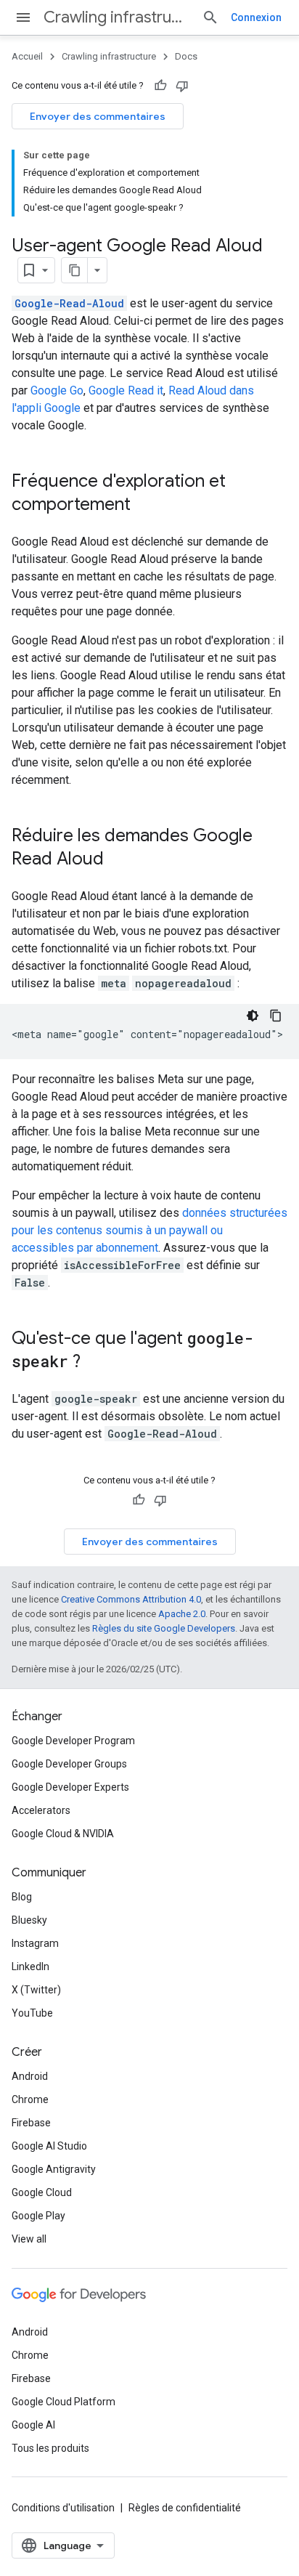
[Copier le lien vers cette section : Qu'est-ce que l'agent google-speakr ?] (95, 1363)
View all (29, 2239)
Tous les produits (50, 2448)
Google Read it (126, 390)
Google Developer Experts (70, 1787)
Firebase (31, 2123)
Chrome (30, 2099)
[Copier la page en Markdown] (75, 270)
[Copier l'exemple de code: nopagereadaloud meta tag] (276, 1016)
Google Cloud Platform (64, 2402)
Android (30, 2076)
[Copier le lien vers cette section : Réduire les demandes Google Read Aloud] (118, 860)
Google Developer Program (73, 1741)
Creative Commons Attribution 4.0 (131, 1599)
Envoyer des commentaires (98, 116)
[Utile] (160, 86)
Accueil (27, 56)
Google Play (38, 2216)
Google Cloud (42, 2192)
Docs (186, 56)
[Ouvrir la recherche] (210, 17)
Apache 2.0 (182, 1614)
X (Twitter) (36, 1990)
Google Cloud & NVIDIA (63, 1834)
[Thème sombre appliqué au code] (253, 1016)
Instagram (35, 1943)
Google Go (57, 390)
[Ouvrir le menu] (23, 17)
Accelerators (41, 1810)
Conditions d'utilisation (63, 2508)
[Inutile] (182, 86)
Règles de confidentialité (185, 2508)
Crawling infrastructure (117, 17)
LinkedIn (30, 1967)
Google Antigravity (54, 2169)
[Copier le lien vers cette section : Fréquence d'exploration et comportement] (145, 506)
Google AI (33, 2425)
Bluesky (29, 1920)
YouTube (32, 2013)
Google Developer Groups (69, 1764)
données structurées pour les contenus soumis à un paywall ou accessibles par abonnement (149, 1230)
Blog (22, 1897)
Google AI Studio (49, 2146)
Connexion (256, 17)
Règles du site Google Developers (164, 1628)
